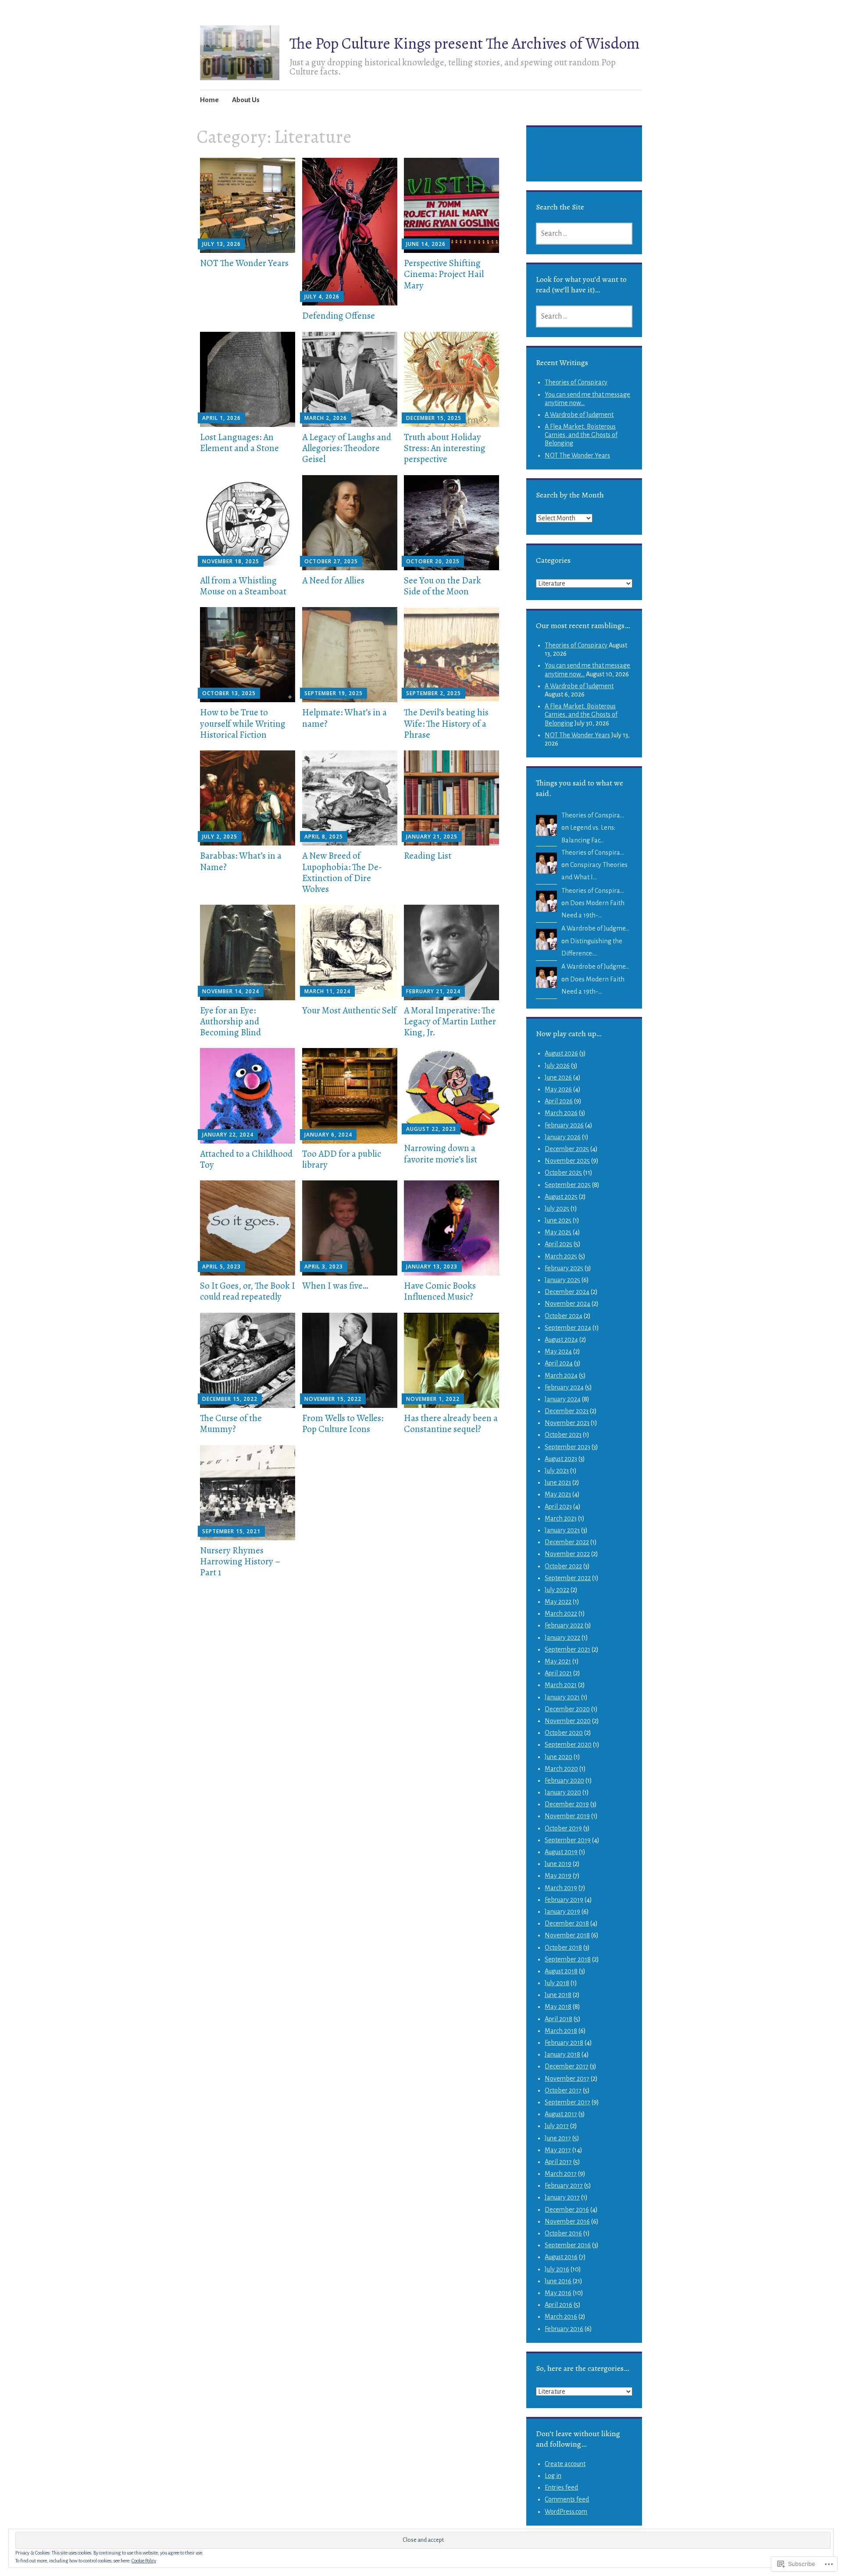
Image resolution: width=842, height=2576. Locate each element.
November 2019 (567, 1816)
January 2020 (563, 1792)
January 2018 (562, 2054)
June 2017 (558, 2138)
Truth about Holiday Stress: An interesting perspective (445, 448)
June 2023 (558, 1482)
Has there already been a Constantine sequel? (451, 1423)
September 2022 (568, 1578)
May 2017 (558, 2150)
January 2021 (562, 1697)
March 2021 (561, 1685)
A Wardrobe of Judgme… (595, 928)
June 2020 (558, 1757)
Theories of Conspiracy (576, 382)
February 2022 (564, 1625)
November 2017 (567, 2079)
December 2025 (567, 1149)
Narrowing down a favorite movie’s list (441, 1153)
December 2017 (567, 2066)
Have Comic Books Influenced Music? (440, 1291)
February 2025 (564, 1268)
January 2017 (562, 2197)
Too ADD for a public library (342, 1159)
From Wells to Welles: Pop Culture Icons (343, 1423)
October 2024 (564, 1316)
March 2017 (561, 2174)
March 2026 (561, 1113)
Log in (553, 2476)
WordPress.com (566, 2512)
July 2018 (557, 1983)
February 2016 (564, 2329)
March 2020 (561, 1769)
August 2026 (561, 1053)
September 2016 (568, 2245)
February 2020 (564, 1780)
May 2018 (558, 2007)
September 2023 (567, 1447)
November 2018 (567, 1935)
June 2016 (558, 2281)
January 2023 (562, 1530)
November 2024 (567, 1304)
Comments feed (567, 2499)
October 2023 (563, 1435)
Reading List (428, 856)
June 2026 (558, 1077)
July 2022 (557, 1590)
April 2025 (558, 1244)
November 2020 (568, 1721)
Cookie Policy (144, 2561)
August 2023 (561, 1459)
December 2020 (567, 1709)
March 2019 (561, 1888)
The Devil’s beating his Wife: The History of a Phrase (446, 723)
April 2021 (558, 1673)
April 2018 (558, 2019)
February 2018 (564, 2043)
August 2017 (561, 2114)
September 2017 (567, 2102)
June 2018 (558, 1995)
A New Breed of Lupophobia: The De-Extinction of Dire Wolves (342, 872)
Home (209, 100)
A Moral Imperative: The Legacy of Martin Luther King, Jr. (450, 1021)
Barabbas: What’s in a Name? (241, 861)
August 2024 (561, 1340)
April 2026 (559, 1101)
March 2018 (561, 2031)
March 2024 (561, 1375)
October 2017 (563, 2090)
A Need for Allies (333, 580)
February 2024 (564, 1387)
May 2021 (558, 1661)
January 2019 (562, 1912)
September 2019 (568, 1840)
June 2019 (558, 1864)
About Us (246, 100)
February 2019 (564, 1900)
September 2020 (568, 1745)
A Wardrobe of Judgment (579, 415)
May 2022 (558, 1602)
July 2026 (557, 1066)
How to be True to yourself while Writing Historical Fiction (243, 723)
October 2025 (563, 1173)
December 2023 (567, 1411)
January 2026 (563, 1137)
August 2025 (561, 1197)
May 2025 (558, 1232)
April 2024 (559, 1363)
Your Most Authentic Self (349, 1010)
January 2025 (562, 1280)
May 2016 (558, 2293)
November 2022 (567, 1554)
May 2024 (558, 1351)
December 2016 (567, 2210)
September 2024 (568, 1328)
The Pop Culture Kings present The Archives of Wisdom (465, 43)
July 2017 (557, 2126)
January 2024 (563, 1399)
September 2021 (567, 1649)
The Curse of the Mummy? (231, 1423)
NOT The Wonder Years (244, 263)
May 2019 (558, 1876)
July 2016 (557, 2269)
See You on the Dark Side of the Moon (442, 586)
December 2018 (567, 1923)
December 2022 (567, 1542)
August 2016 (561, 2257)
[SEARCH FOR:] (584, 234)
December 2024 (567, 1292)
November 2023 (567, 1423)
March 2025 (561, 1256)
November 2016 (567, 2221)
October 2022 (563, 1566)
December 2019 (567, 1804)
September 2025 (568, 1185)
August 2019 (561, 1852)
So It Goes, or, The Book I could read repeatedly (248, 1291)
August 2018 (561, 1971)
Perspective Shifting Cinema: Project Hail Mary (444, 274)
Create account (565, 2464)
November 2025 (567, 1161)
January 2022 (562, 1638)
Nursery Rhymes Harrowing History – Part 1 (240, 1561)
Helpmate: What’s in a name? (344, 718)
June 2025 (558, 1220)
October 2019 (563, 1828)
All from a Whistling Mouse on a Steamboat (243, 586)
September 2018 (568, 1959)
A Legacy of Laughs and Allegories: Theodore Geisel (347, 448)
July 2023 (557, 1471)
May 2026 (558, 1089)
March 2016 (561, 2317)
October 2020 (564, 1733)
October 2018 (563, 1947)
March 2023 (561, 1518)
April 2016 (558, 2305)
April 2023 (558, 1507)
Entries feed (561, 2487)
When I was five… (335, 1286)
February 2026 (564, 1125)
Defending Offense (339, 316)
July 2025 (557, 1208)
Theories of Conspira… (593, 815)
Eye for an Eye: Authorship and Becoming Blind (230, 1021)
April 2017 (558, 2162)
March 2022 (561, 1613)
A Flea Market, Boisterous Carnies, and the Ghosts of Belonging (581, 435)
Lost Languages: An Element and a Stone (239, 442)
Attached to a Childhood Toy (246, 1159)
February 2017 (564, 2185)
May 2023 (558, 1494)
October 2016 (563, 2233)
